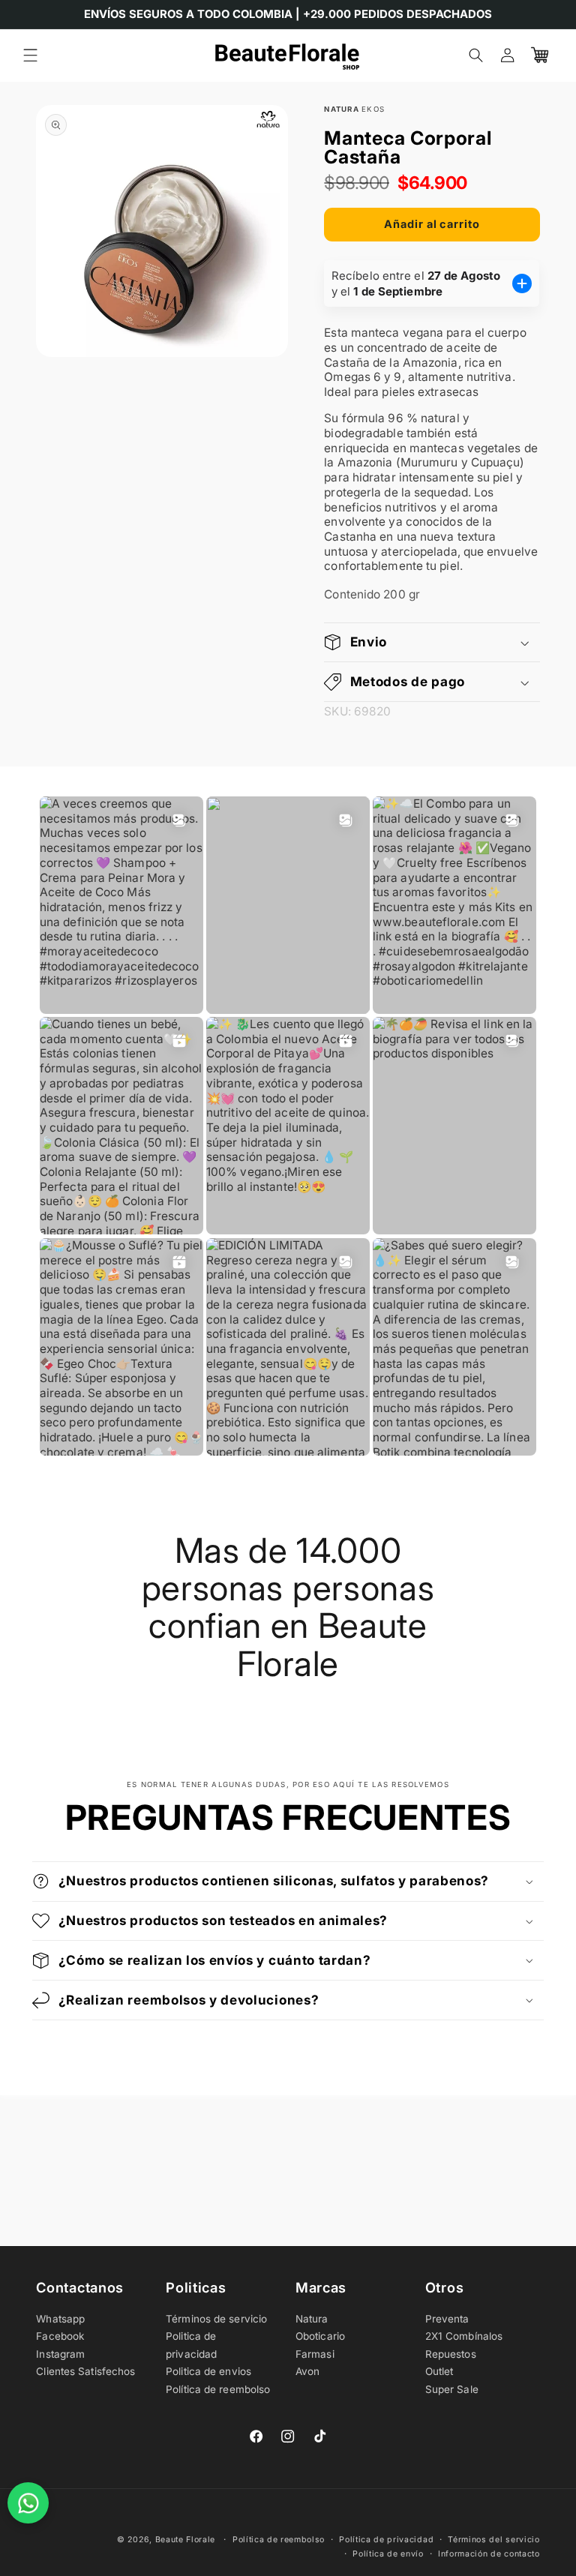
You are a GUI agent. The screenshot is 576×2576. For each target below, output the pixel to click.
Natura (312, 2319)
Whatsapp (60, 2319)
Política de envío (388, 2554)
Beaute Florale (186, 2540)
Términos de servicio (216, 2319)
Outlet (439, 2371)
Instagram (60, 2354)
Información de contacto (489, 2554)
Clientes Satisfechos (85, 2371)
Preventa (447, 2319)
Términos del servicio (493, 2540)
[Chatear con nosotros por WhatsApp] (28, 2503)
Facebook (60, 2336)
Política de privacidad (386, 2540)
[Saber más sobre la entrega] (523, 283)
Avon (307, 2371)
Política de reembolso (218, 2389)
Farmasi (315, 2354)
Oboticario (320, 2336)
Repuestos (451, 2354)
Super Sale (452, 2389)
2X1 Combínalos (464, 2336)
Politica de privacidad (191, 2345)
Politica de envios (208, 2371)
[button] (30, 55)
